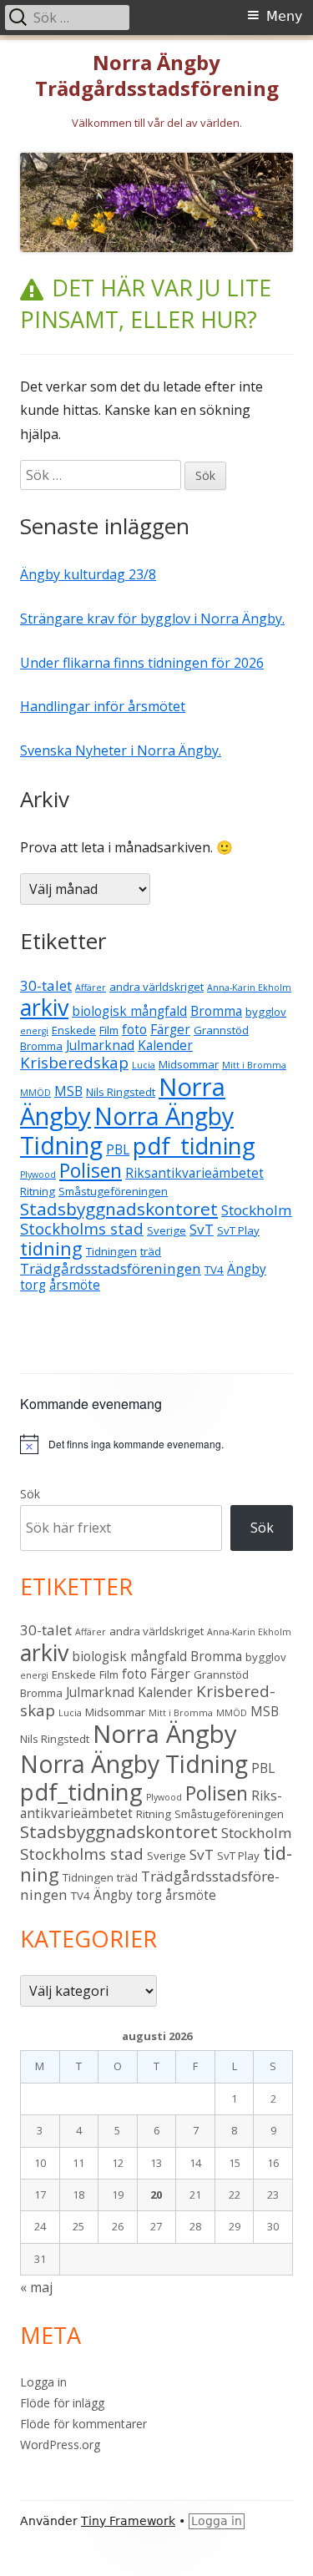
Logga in (43, 2382)
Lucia (144, 1065)
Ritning (38, 1191)
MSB (68, 1091)
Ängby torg (128, 1895)
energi (34, 1031)
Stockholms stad (82, 1228)
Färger (170, 1029)
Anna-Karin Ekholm (249, 987)
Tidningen (111, 1251)
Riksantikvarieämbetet (194, 1173)
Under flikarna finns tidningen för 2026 (142, 663)
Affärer (91, 987)
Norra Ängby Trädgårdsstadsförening (157, 76)
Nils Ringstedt (121, 1092)
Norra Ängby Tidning (127, 1131)
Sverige (167, 1230)
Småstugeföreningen (113, 1191)
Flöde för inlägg (62, 2403)
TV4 (214, 1270)
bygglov (266, 1012)
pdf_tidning (194, 1146)
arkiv (44, 1007)
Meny (284, 16)
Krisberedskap (74, 1062)
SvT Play (238, 1230)
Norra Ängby (165, 1734)
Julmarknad (100, 1045)
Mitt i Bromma (254, 1065)
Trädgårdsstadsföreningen (111, 1268)
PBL (118, 1149)
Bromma (216, 1011)
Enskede (74, 1030)
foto (134, 1029)
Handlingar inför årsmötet (103, 706)
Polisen (91, 1171)
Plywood (38, 1174)
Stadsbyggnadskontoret (119, 1209)
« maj (36, 2287)
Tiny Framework (128, 2521)
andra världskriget (156, 987)
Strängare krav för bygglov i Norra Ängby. (152, 619)
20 (156, 2195)
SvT (202, 1229)
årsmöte (75, 1285)
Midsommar (189, 1064)
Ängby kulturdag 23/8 (88, 574)
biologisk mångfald (129, 1011)
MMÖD (35, 1093)
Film (109, 1030)
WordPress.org (60, 2445)
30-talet (46, 985)
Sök (30, 1494)
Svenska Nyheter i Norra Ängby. (121, 750)
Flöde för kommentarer (83, 2424)
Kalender (165, 1045)
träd (151, 1251)
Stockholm (257, 1210)
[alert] (156, 1444)
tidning (51, 1248)
